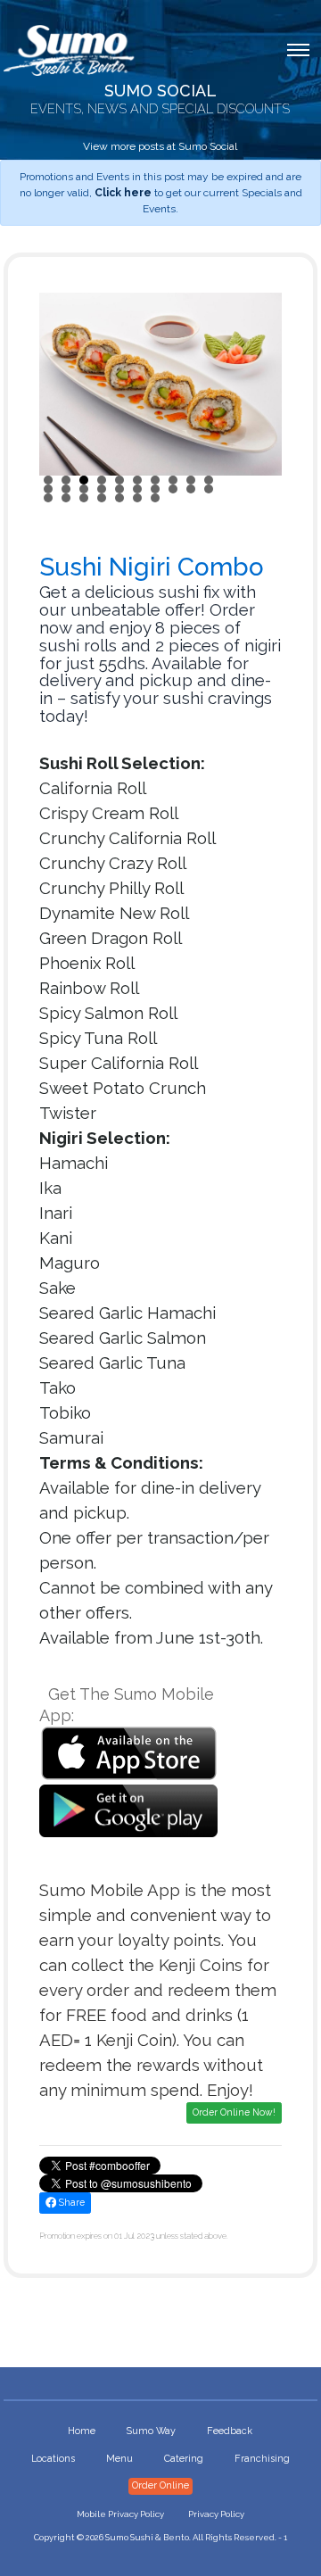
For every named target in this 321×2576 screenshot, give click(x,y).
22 (66, 498)
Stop (273, 497)
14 (102, 489)
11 (48, 489)
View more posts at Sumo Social (160, 146)
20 (209, 489)
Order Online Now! (234, 2112)
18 (173, 489)
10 (209, 480)
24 (102, 498)
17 (155, 489)
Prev (62, 384)
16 (137, 489)
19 (191, 489)
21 (48, 498)
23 (84, 498)
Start (259, 497)
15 (119, 489)
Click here (123, 193)
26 (137, 498)
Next (259, 384)
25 (119, 498)
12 (66, 489)
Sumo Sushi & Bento (147, 2537)
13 (84, 489)
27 (155, 498)
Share (70, 2202)
